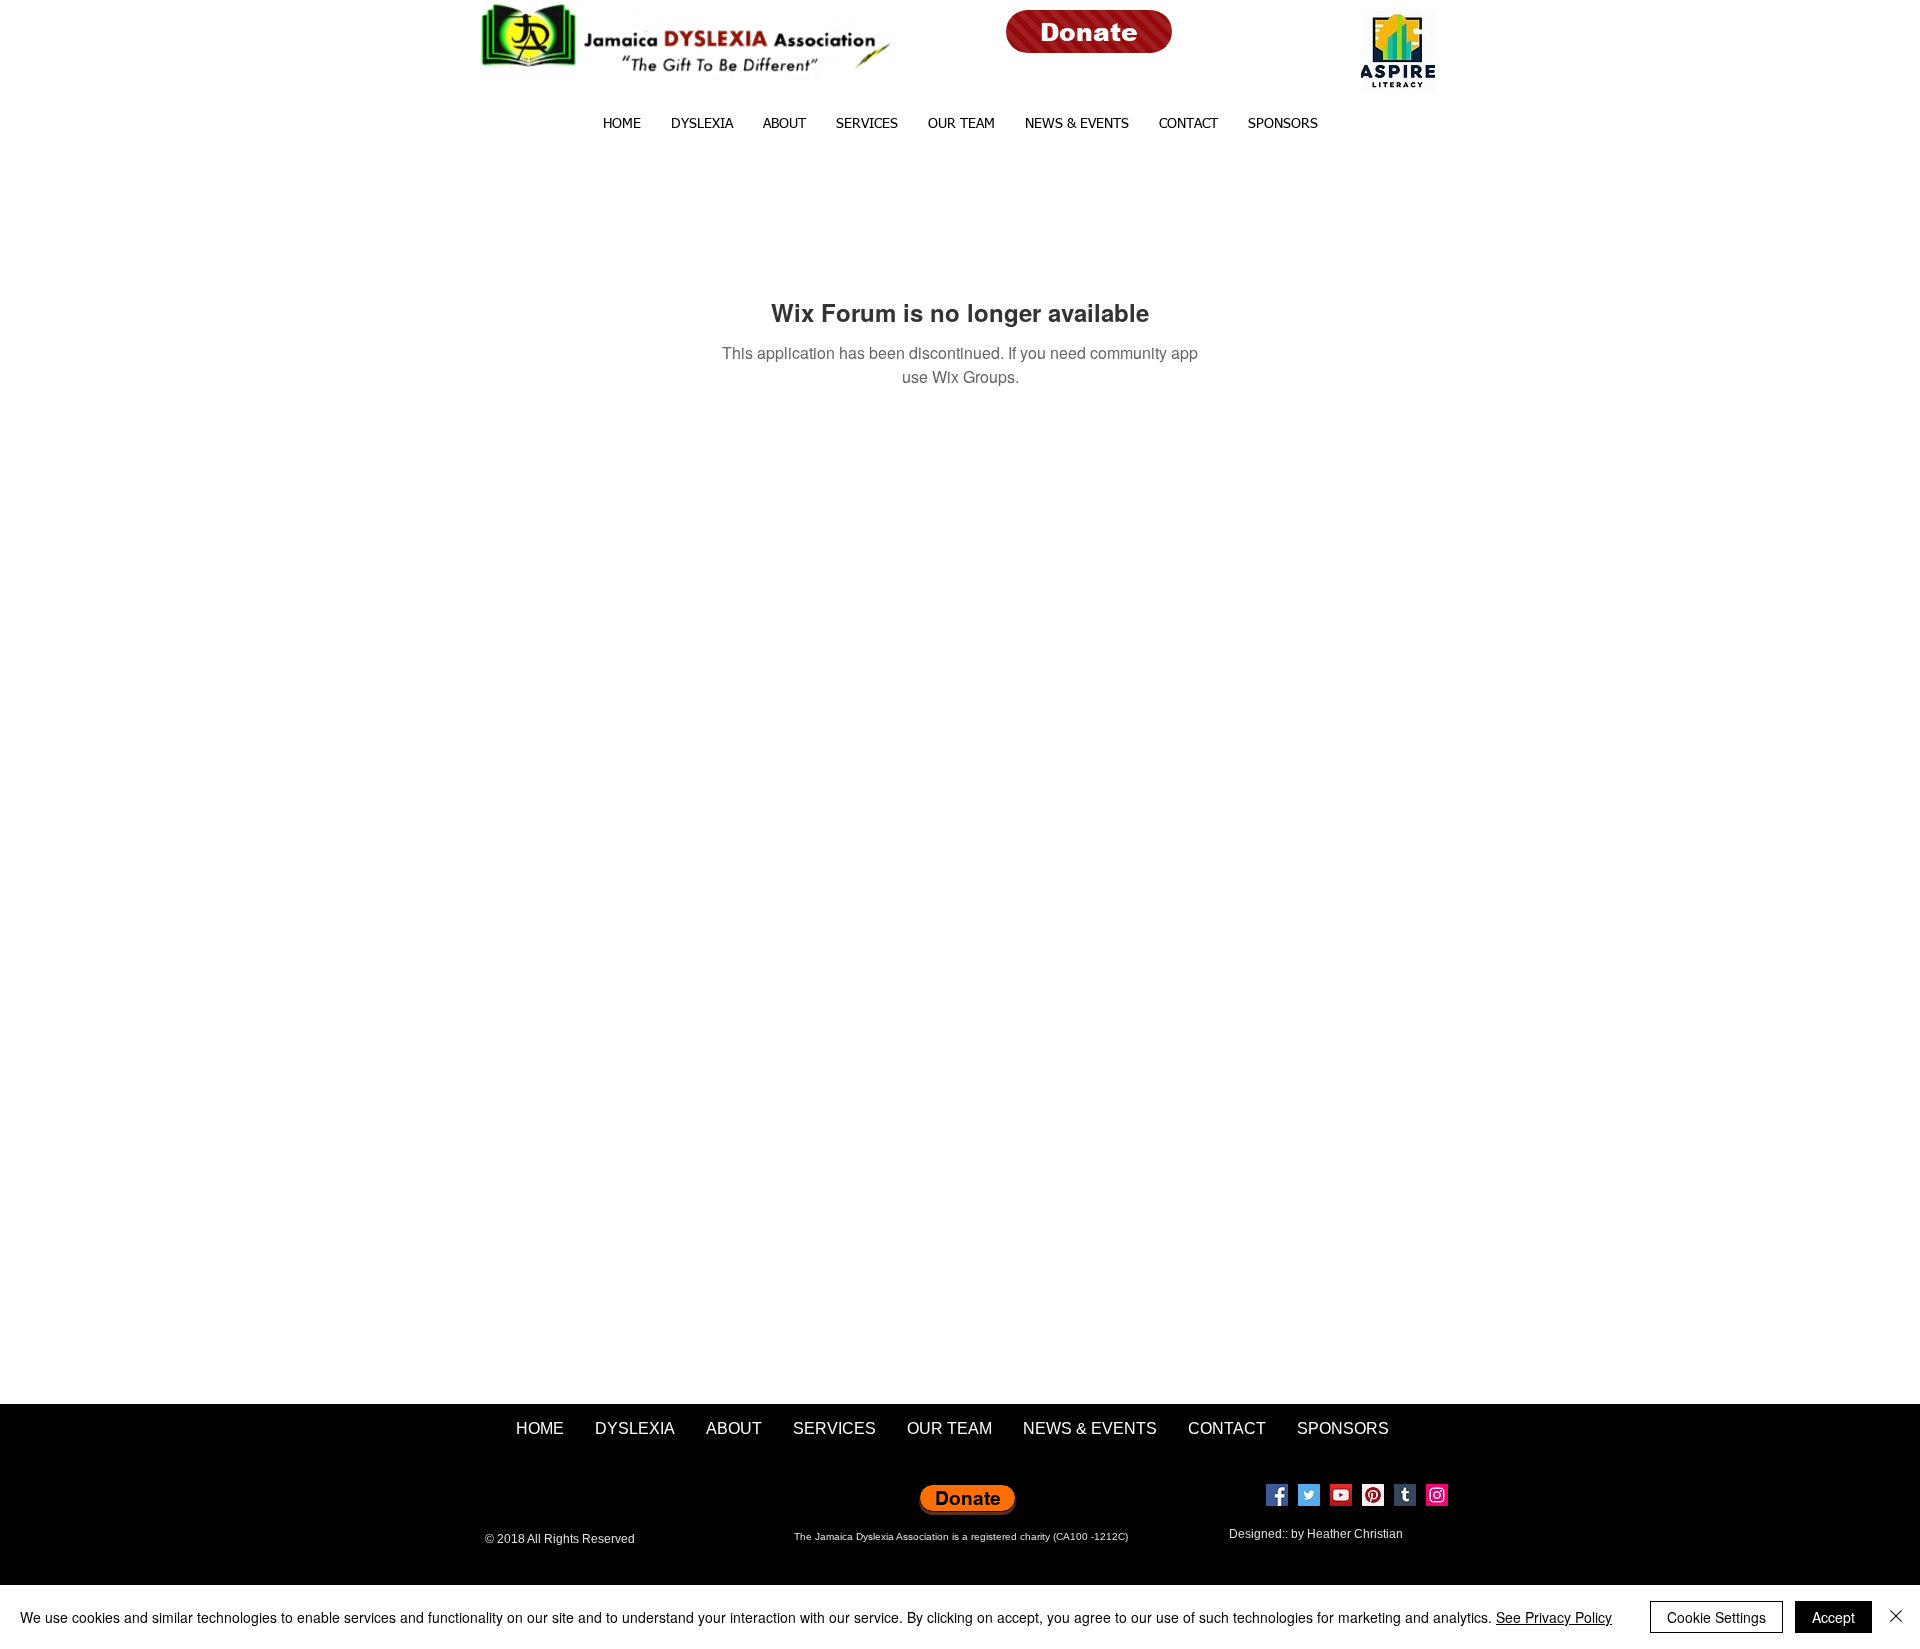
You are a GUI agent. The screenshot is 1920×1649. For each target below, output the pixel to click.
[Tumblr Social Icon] (1405, 1495)
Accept (1833, 1617)
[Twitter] (1309, 1495)
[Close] (1896, 1617)
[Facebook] (1277, 1495)
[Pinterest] (1373, 1495)
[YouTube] (1341, 1495)
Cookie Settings (1716, 1617)
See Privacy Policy (1554, 1617)
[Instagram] (1437, 1495)
